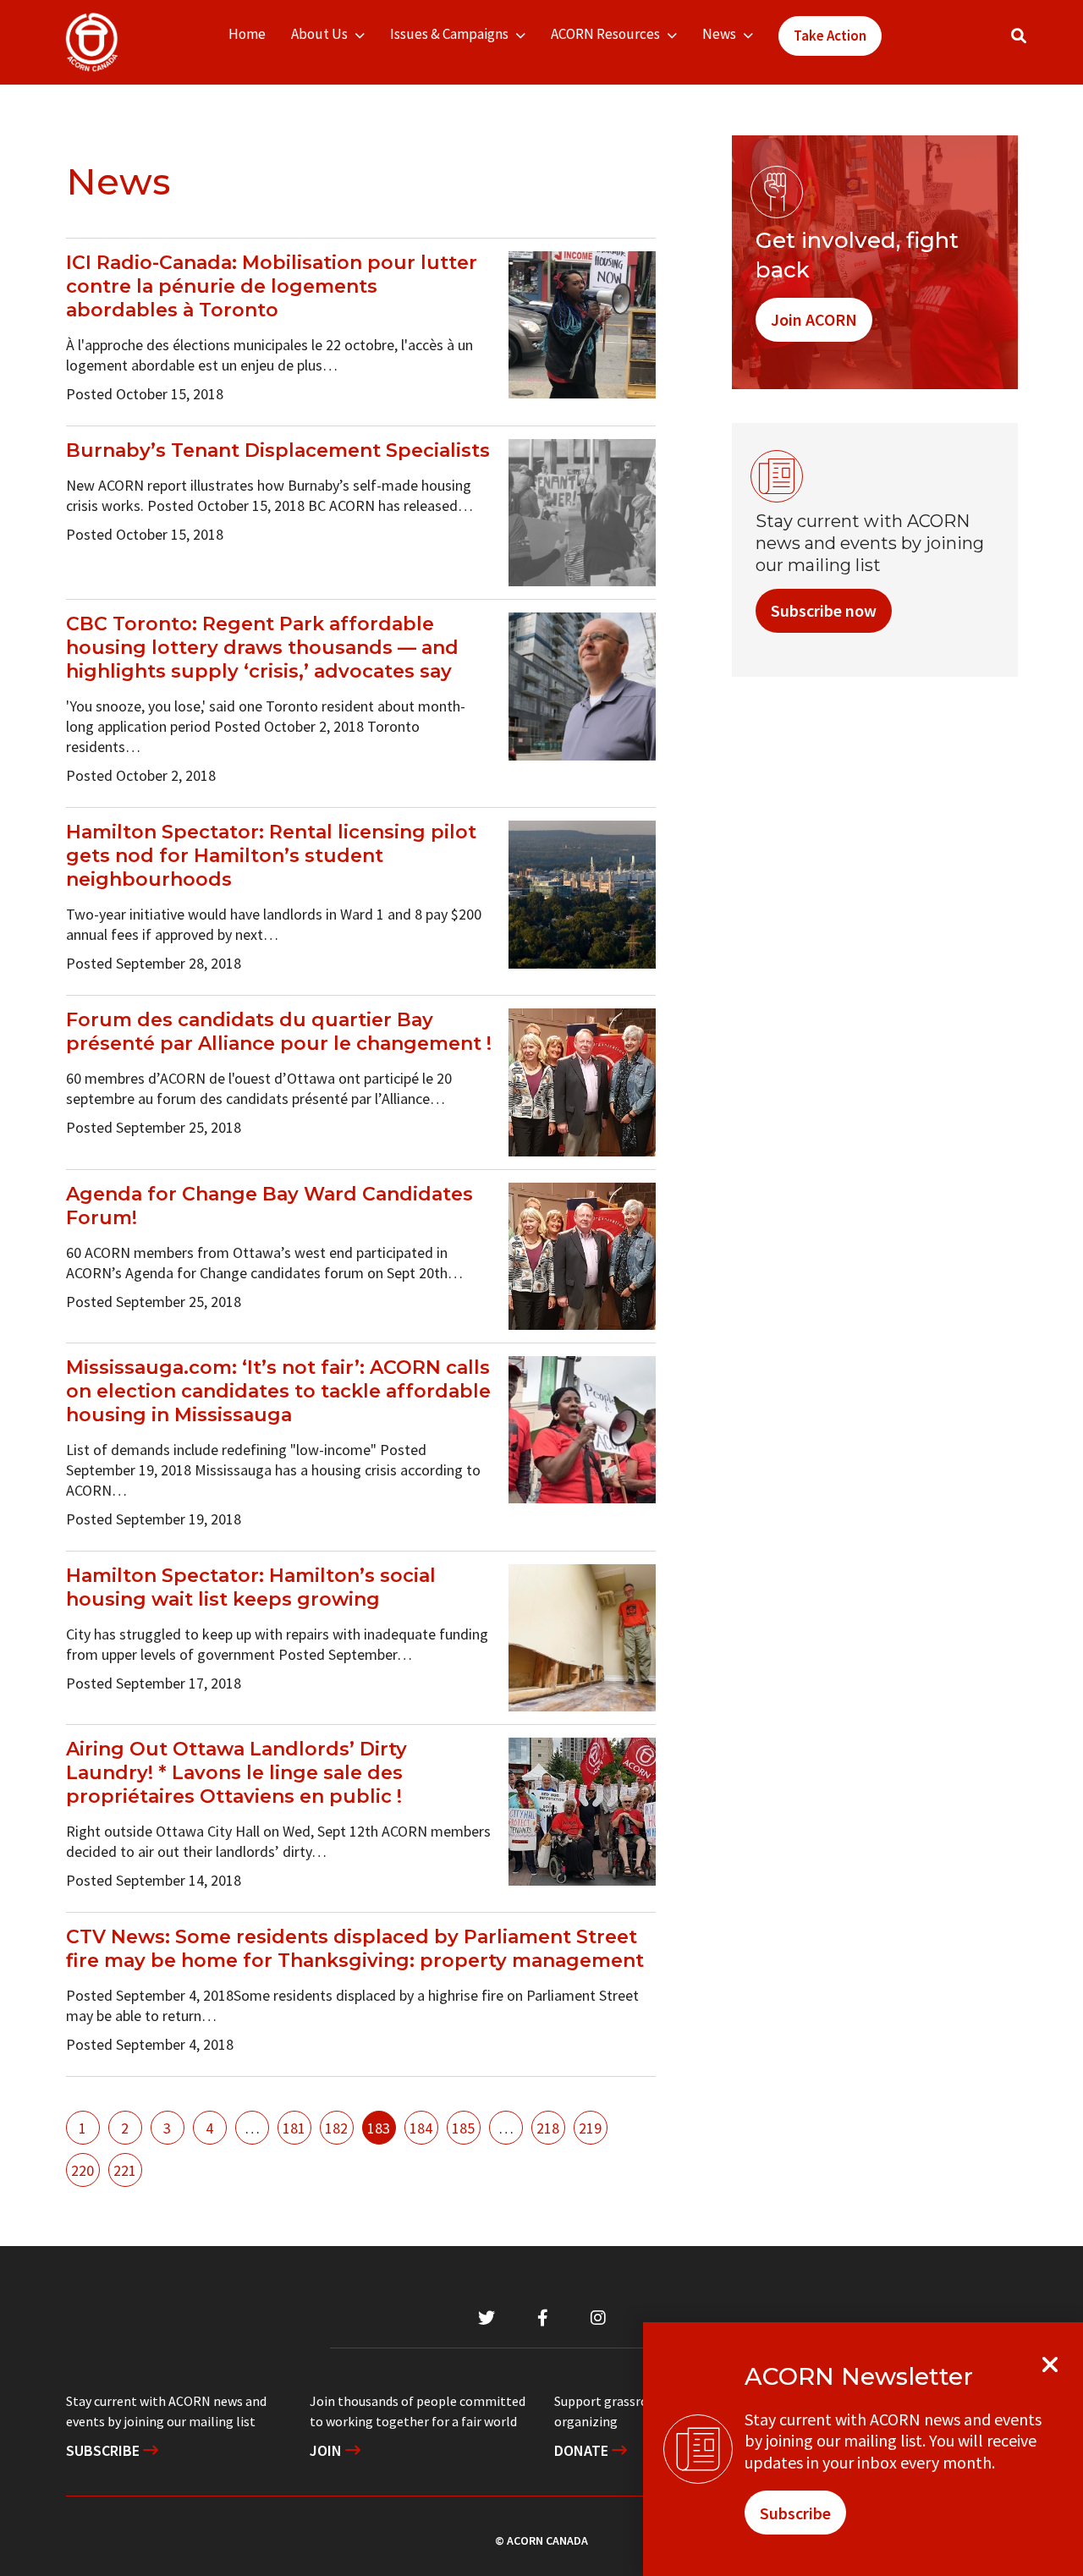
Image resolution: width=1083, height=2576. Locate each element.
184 (421, 2128)
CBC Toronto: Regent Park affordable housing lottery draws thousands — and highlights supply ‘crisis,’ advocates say (262, 648)
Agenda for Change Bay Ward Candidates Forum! (269, 1206)
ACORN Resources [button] (605, 34)
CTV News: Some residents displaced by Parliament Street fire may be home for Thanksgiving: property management (355, 1949)
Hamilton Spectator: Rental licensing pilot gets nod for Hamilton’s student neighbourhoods (271, 856)
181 (294, 2128)
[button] (1019, 36)
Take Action (830, 36)
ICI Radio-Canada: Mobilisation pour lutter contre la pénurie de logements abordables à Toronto (272, 286)
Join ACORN (814, 319)
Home (247, 34)
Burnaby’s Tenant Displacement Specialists (278, 450)
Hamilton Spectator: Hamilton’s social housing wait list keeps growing (251, 1587)
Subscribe (104, 2450)
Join (327, 2450)
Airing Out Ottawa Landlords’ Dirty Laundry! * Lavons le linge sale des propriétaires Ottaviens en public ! (236, 1773)
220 (82, 2170)
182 (336, 2128)
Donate (583, 2450)
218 (548, 2128)
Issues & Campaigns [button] (449, 34)
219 (590, 2128)
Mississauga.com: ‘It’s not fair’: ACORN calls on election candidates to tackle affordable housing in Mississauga (278, 1391)
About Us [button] (319, 34)
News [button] (719, 34)
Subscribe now (824, 610)
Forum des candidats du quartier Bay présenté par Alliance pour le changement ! (279, 1032)
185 (463, 2128)
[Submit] (1036, 43)
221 (125, 2170)
